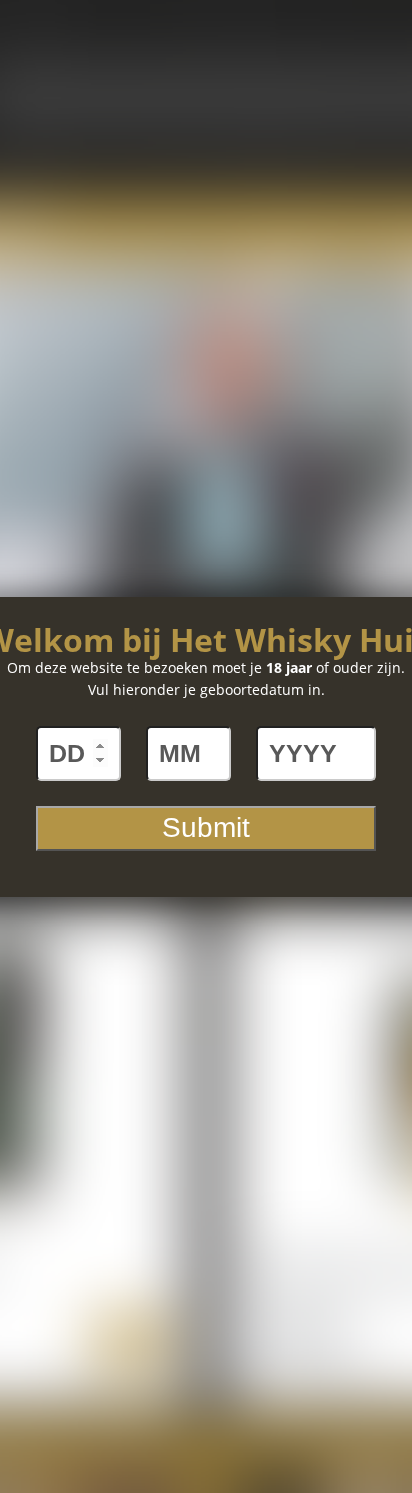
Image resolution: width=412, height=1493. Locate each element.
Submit (206, 827)
